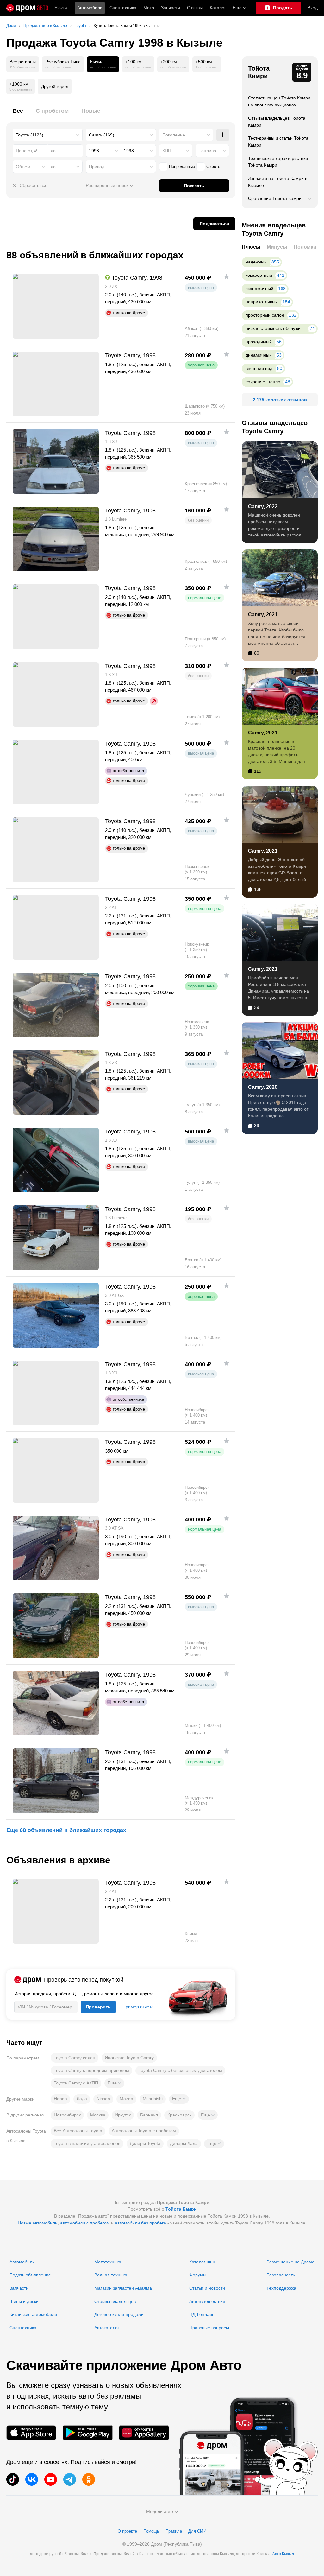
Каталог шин (202, 2262)
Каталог (218, 8)
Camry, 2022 (263, 507)
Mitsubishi (153, 2099)
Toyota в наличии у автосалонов (87, 2143)
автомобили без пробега (140, 2223)
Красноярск (179, 2115)
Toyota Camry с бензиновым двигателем (180, 2070)
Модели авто (160, 2511)
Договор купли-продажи (119, 2314)
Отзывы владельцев (115, 2301)
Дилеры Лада (184, 2143)
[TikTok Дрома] (13, 2479)
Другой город (55, 86)
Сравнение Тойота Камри (275, 198)
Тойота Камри (259, 72)
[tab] (18, 114)
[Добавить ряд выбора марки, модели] (223, 135)
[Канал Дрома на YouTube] (51, 2479)
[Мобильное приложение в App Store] (31, 2433)
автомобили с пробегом (85, 2223)
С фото (213, 166)
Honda (60, 2099)
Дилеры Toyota (145, 2143)
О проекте (127, 2531)
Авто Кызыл (283, 2554)
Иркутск (123, 2115)
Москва (61, 8)
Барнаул (149, 2115)
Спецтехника (23, 2328)
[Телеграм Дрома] (70, 2479)
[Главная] (27, 8)
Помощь (151, 2531)
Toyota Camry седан (75, 2058)
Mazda (126, 2099)
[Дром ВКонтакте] (32, 2479)
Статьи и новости (207, 2288)
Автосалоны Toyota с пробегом (144, 2131)
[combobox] (48, 135)
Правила (174, 2531)
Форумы (198, 2275)
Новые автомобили (38, 2223)
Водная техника (111, 2275)
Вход (313, 8)
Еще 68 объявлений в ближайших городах (66, 1830)
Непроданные (182, 166)
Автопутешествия (207, 2301)
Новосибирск (67, 2115)
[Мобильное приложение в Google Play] (88, 2433)
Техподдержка (281, 2288)
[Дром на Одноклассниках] (89, 2479)
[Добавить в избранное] (227, 276)
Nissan (103, 2099)
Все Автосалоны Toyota (78, 2131)
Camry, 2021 (263, 615)
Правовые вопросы (209, 2328)
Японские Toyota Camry (129, 2058)
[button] (114, 2083)
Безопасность (281, 2275)
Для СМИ (197, 2531)
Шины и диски (24, 2301)
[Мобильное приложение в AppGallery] (144, 2433)
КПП (167, 151)
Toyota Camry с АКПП (76, 2083)
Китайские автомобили (33, 2314)
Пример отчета (138, 2007)
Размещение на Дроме (290, 2262)
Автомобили (90, 8)
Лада (82, 2099)
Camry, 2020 (263, 1087)
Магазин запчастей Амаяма (123, 2288)
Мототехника (108, 2262)
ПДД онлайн (202, 2314)
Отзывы (195, 8)
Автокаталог (107, 2328)
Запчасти (171, 8)
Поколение (174, 135)
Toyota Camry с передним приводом (91, 2070)
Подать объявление (30, 2275)
